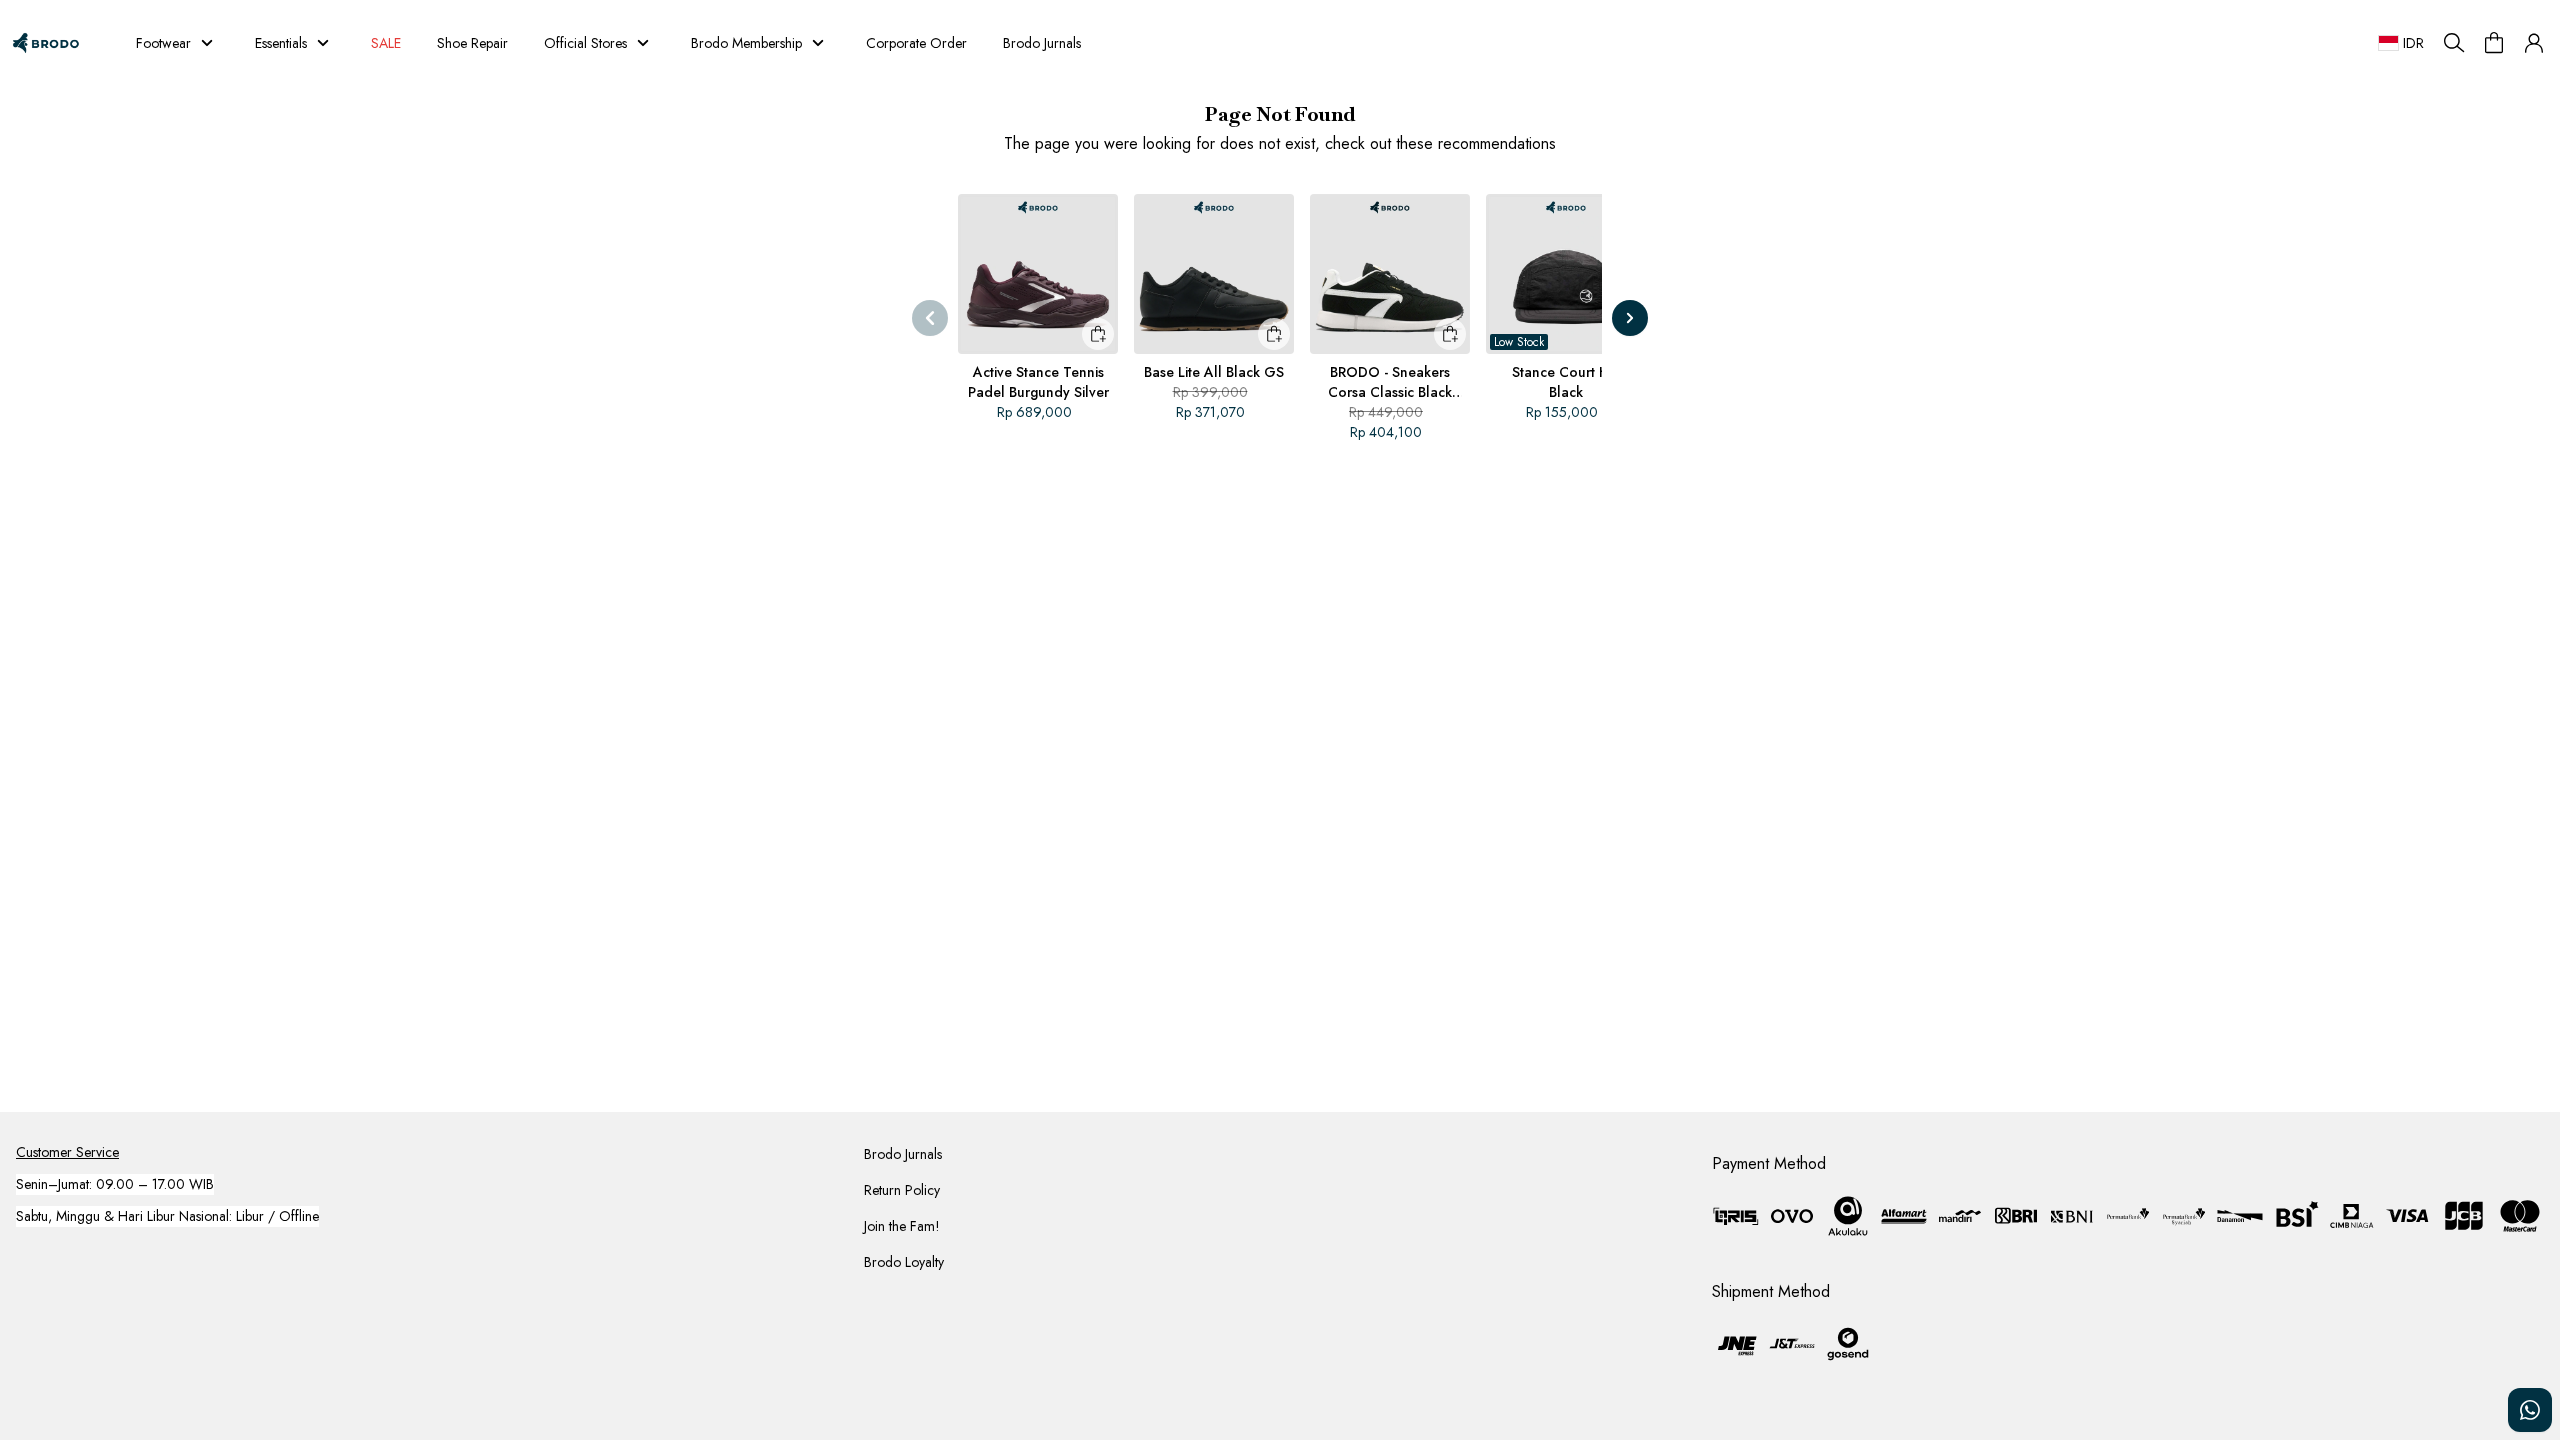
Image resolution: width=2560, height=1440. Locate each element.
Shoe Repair (472, 43)
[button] (2534, 43)
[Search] (2454, 43)
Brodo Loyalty (904, 1262)
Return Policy (902, 1190)
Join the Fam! (902, 1226)
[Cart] (2494, 43)
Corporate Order (916, 43)
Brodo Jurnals (1042, 43)
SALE (379, 43)
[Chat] (2530, 1410)
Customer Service (67, 1152)
